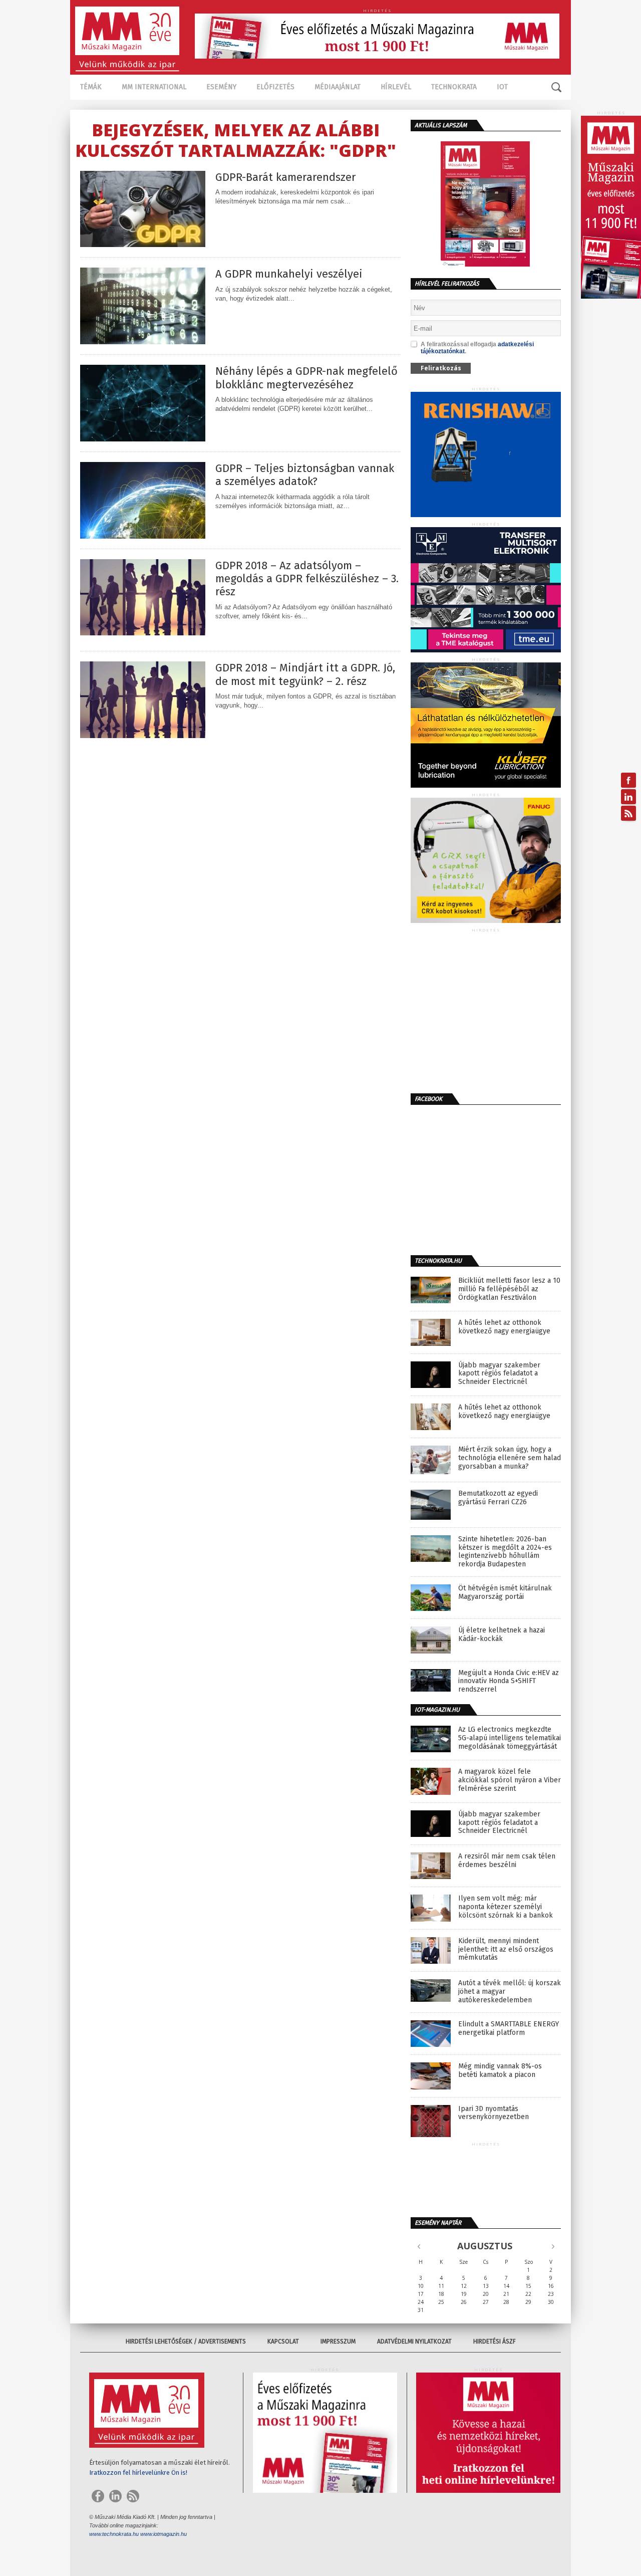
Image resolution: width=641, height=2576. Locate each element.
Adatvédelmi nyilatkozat (414, 2341)
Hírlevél (396, 87)
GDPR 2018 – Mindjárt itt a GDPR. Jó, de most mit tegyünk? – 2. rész (305, 674)
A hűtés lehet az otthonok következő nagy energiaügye (504, 1327)
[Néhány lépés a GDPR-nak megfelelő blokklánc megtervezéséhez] (143, 439)
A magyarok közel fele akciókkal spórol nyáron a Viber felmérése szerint (510, 1780)
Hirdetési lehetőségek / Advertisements (186, 2341)
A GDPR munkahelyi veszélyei (289, 274)
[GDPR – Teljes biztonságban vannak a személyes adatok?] (143, 536)
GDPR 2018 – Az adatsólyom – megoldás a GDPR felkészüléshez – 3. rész (307, 579)
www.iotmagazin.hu (164, 2534)
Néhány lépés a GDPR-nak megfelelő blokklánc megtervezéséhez (306, 378)
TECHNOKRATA (454, 87)
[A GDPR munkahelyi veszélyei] (143, 341)
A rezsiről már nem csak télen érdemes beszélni (507, 1861)
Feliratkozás (441, 368)
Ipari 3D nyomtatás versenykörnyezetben (494, 2113)
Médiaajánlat (338, 87)
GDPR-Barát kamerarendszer (286, 177)
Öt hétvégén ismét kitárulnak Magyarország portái (505, 1593)
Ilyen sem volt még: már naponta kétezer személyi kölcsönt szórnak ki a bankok (506, 1907)
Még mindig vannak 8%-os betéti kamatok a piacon (500, 2071)
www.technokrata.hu (114, 2534)
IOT (502, 87)
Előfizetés (275, 87)
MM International (154, 87)
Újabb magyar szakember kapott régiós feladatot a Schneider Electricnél (499, 1374)
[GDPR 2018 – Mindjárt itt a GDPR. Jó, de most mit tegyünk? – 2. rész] (143, 735)
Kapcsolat (283, 2341)
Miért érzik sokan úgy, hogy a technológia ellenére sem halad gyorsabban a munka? (510, 1458)
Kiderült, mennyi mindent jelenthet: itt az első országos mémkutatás (506, 1950)
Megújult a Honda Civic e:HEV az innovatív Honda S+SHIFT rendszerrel (509, 1682)
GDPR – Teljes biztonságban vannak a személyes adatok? (305, 475)
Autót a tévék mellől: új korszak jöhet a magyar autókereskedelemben (510, 1992)
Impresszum (338, 2341)
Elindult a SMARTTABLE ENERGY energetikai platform (509, 2029)
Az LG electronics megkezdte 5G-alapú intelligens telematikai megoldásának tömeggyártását (510, 1738)
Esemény (221, 87)
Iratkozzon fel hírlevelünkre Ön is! (138, 2473)
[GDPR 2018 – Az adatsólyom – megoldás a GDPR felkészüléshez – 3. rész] (143, 633)
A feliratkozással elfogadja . (477, 348)
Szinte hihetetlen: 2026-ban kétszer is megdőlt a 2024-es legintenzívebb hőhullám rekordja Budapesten (505, 1552)
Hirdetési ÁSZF (495, 2341)
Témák (91, 87)
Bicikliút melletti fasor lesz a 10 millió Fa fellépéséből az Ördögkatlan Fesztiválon (509, 1289)
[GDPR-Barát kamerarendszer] (143, 244)
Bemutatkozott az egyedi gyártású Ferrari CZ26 (498, 1498)
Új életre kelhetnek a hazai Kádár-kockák (502, 1635)
